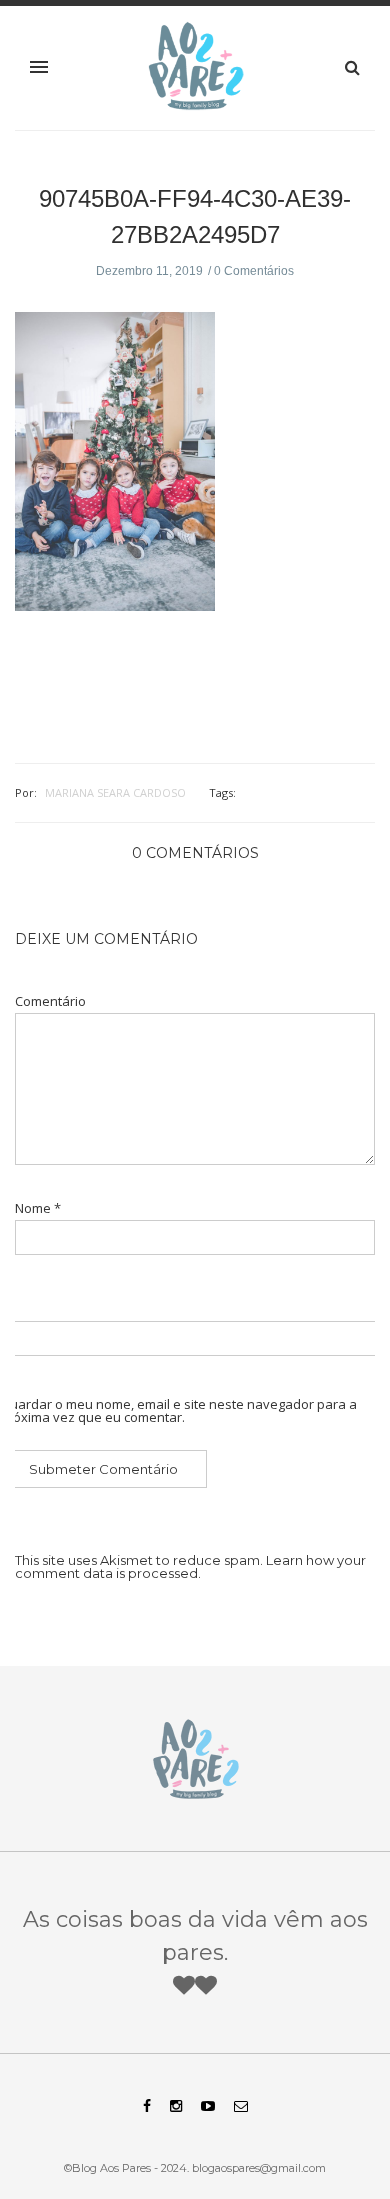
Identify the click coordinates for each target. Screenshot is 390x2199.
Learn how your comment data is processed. (190, 1566)
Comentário (50, 1001)
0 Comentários (254, 271)
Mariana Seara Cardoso (115, 792)
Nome (38, 1208)
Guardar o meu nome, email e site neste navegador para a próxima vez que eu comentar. (178, 1411)
